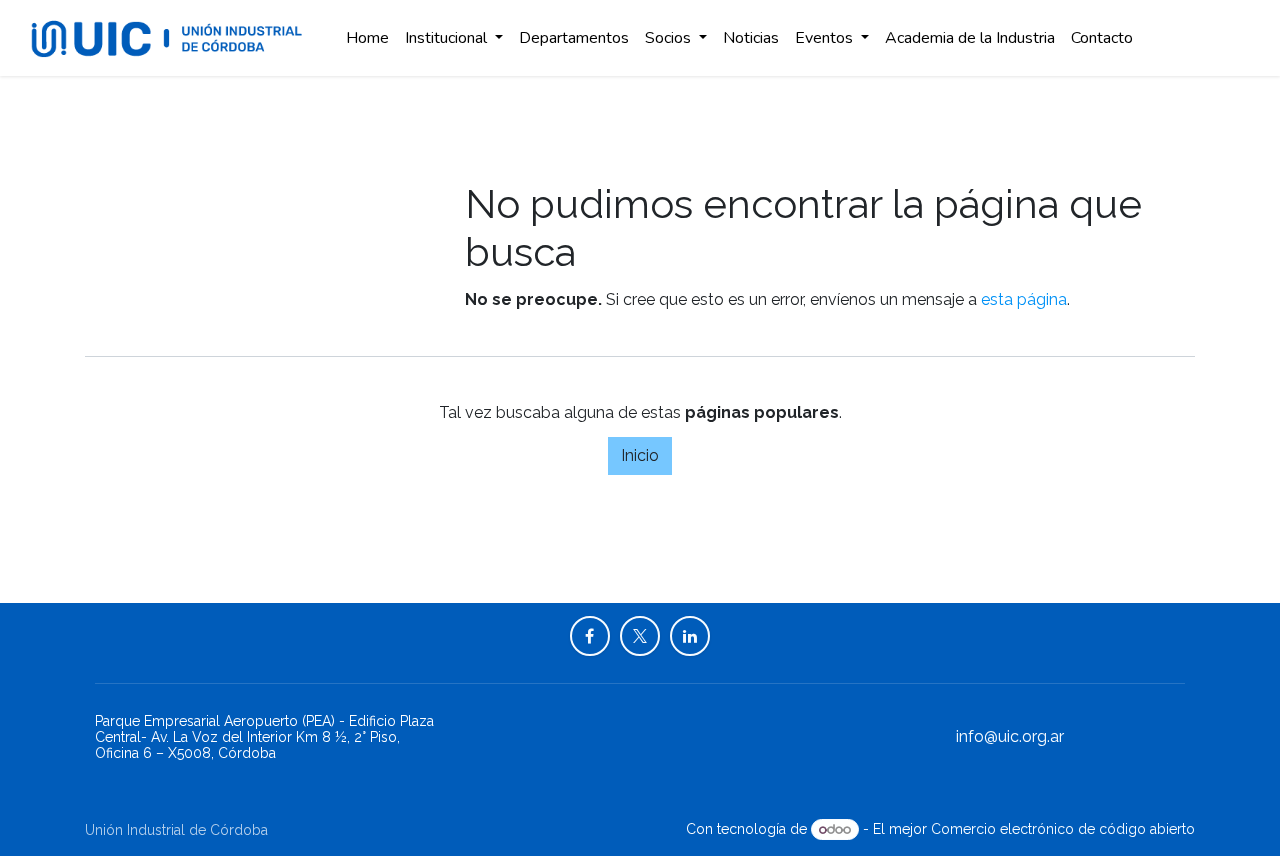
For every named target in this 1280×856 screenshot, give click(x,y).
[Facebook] (590, 636)
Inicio (640, 455)
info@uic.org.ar (1010, 736)
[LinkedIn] (690, 636)
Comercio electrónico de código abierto (1063, 829)
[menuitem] (367, 38)
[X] (640, 636)
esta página (1024, 299)
